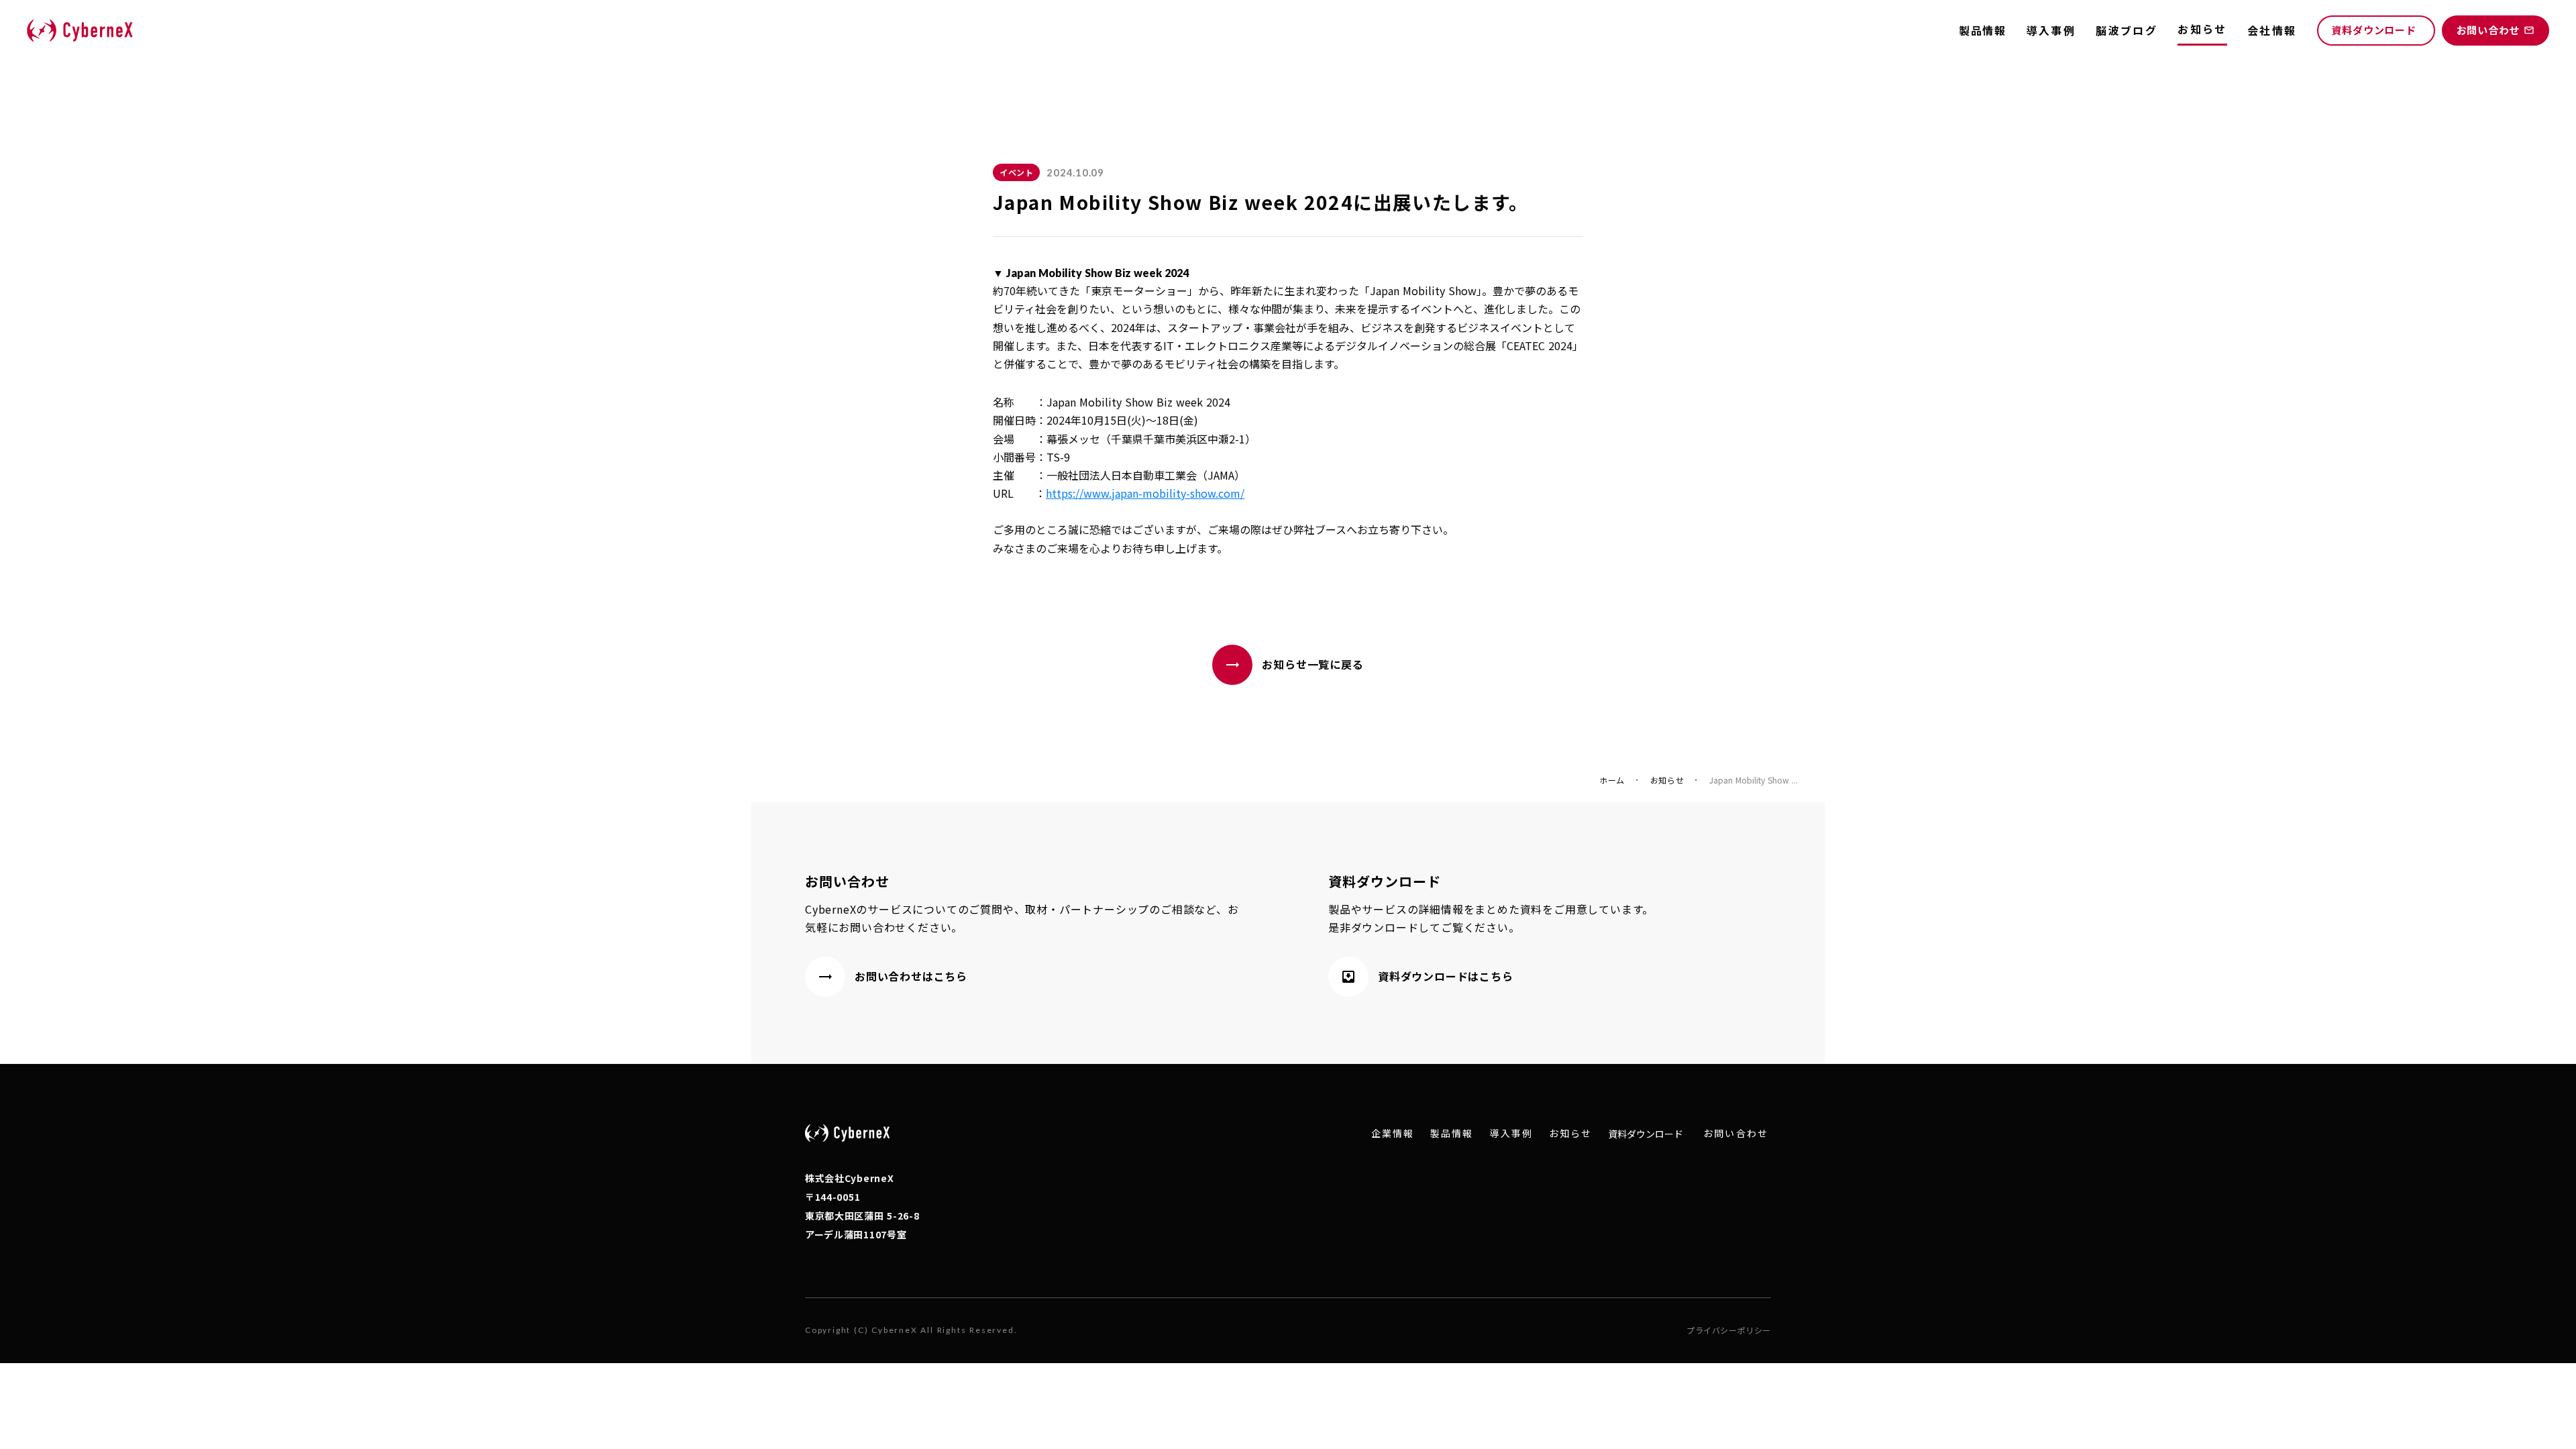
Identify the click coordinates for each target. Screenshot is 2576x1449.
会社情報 (2272, 30)
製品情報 (1982, 30)
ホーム (1612, 780)
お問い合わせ (1736, 1133)
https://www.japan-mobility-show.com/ (1145, 493)
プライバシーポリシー (1729, 1330)
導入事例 (2051, 30)
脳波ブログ (2127, 30)
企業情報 (1393, 1133)
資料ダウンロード (1646, 1134)
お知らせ (1667, 780)
